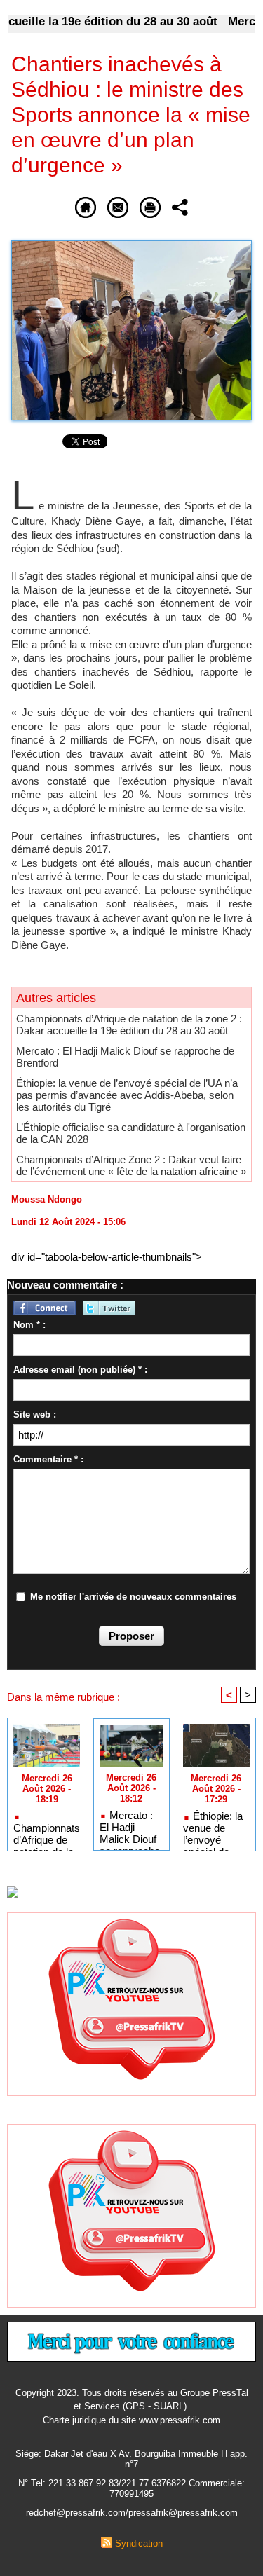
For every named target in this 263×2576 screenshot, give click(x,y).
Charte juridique (74, 2420)
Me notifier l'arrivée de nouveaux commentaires (133, 1597)
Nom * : (29, 1325)
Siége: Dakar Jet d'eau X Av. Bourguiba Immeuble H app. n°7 (131, 2459)
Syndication (139, 2543)
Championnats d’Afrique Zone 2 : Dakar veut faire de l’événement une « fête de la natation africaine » (131, 1165)
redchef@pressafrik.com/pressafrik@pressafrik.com (132, 2513)
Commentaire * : (48, 1459)
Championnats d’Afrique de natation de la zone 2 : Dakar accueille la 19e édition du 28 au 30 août (129, 1025)
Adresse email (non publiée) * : (80, 1370)
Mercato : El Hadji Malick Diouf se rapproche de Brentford (130, 1827)
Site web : (35, 1414)
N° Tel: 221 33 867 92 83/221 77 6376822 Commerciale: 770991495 (131, 2488)
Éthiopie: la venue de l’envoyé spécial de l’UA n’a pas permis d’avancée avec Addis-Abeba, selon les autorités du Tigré (127, 1095)
